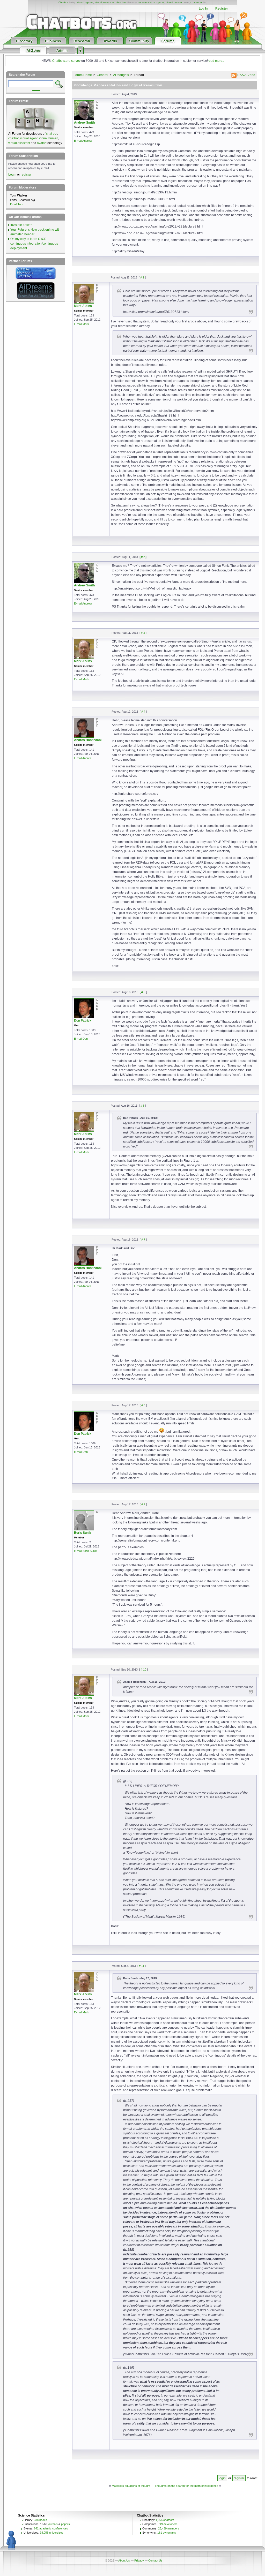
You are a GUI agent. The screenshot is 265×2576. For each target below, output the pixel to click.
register (239, 2478)
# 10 (143, 1670)
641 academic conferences (51, 2528)
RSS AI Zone (246, 75)
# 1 (142, 277)
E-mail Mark (82, 324)
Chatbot (63, 2)
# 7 (143, 1240)
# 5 (143, 992)
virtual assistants (105, 2)
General (102, 75)
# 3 (143, 633)
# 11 (142, 1966)
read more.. (216, 61)
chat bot (121, 2)
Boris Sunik (83, 1533)
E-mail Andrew (83, 141)
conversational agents (151, 2)
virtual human (174, 2)
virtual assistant (19, 143)
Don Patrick (83, 1021)
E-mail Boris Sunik (85, 1551)
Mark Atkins (83, 306)
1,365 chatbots (165, 2520)
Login (12, 175)
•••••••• (36, 90)
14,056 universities (52, 2533)
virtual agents (85, 2)
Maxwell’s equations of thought (131, 2486)
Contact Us (155, 2560)
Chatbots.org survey (66, 61)
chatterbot (197, 2)
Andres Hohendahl (88, 740)
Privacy (139, 2560)
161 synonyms (167, 2533)
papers (65, 2524)
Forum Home (83, 75)
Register (222, 9)
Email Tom (17, 204)
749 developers (168, 2524)
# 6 (142, 1106)
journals (53, 2524)
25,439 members (169, 2528)
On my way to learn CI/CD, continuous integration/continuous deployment (34, 244)
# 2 (143, 557)
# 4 (143, 712)
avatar (41, 143)
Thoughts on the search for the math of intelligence (186, 2486)
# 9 (143, 1504)
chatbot (13, 138)
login (222, 2478)
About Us (124, 2560)
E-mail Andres (83, 758)
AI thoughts (121, 75)
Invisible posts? (21, 225)
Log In (203, 9)
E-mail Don (81, 1039)
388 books (41, 2520)
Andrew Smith (84, 123)
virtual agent (29, 138)
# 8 (143, 1405)
